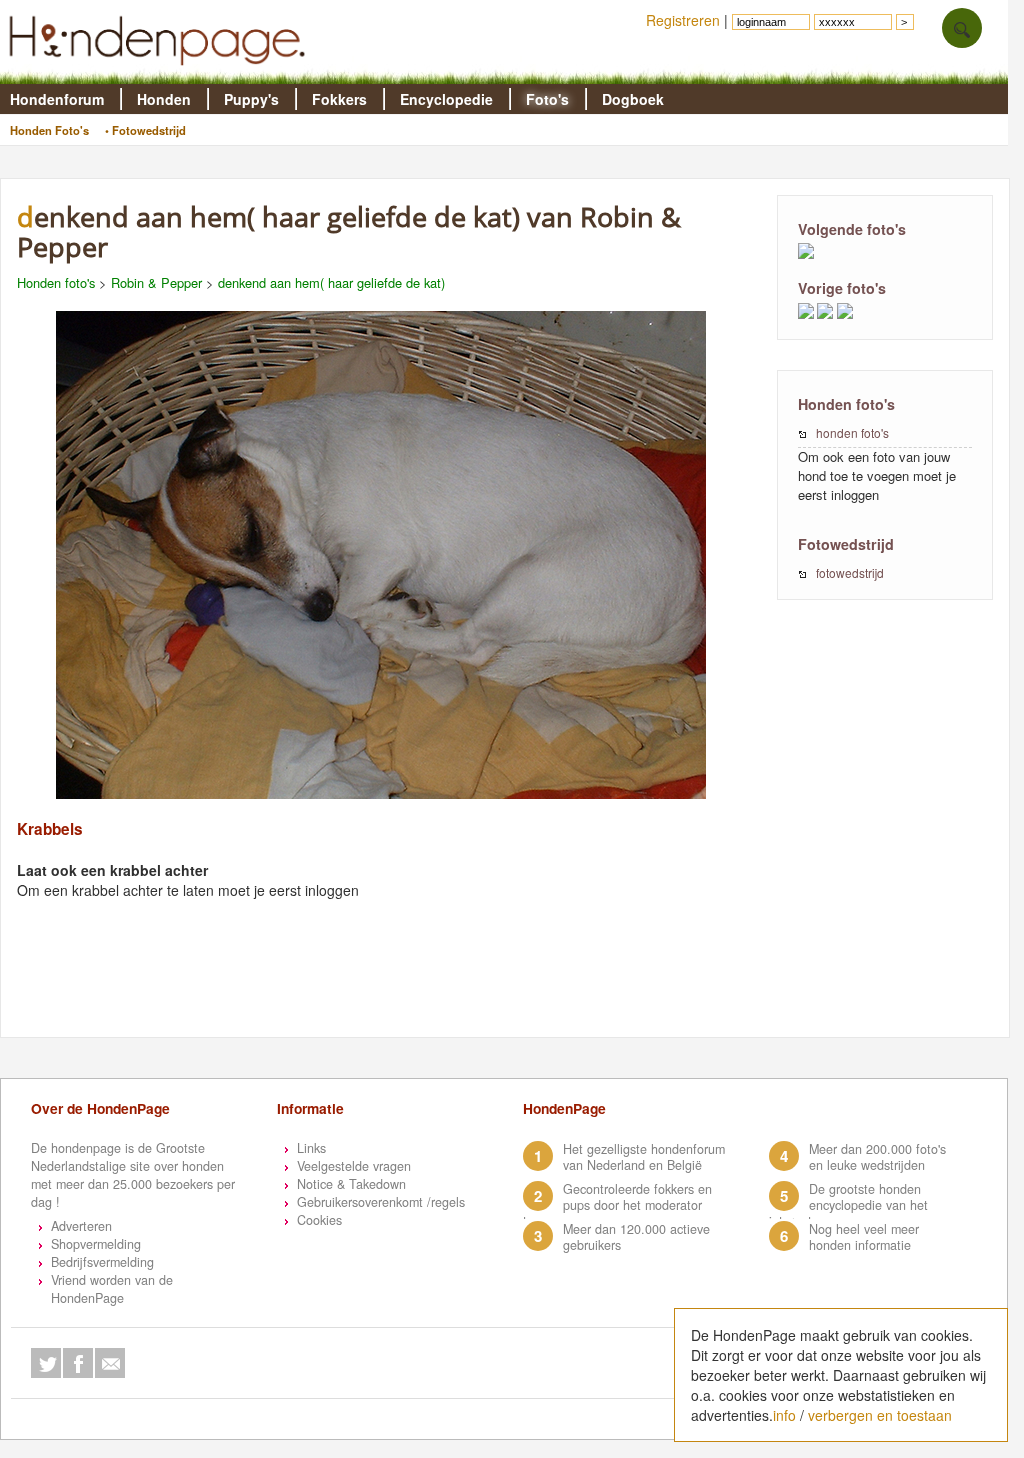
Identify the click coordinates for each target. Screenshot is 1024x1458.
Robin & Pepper (156, 282)
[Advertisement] (391, 988)
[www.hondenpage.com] (161, 74)
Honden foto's (56, 282)
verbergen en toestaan (880, 1415)
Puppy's (251, 99)
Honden (164, 99)
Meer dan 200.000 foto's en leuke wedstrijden (877, 1157)
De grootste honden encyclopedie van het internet (848, 1205)
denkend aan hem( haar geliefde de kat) (331, 282)
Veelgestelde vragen (354, 1166)
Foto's (547, 99)
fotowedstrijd (850, 572)
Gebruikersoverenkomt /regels (381, 1202)
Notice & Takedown (351, 1184)
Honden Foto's (49, 130)
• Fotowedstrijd (145, 130)
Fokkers (339, 99)
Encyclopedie (446, 99)
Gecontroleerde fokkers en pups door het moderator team (617, 1205)
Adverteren (81, 1226)
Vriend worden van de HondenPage (112, 1289)
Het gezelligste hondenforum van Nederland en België (644, 1157)
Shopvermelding (96, 1244)
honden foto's (852, 432)
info (784, 1415)
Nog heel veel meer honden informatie (864, 1237)
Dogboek (633, 99)
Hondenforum (57, 99)
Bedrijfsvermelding (102, 1262)
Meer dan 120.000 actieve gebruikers (636, 1237)
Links (311, 1148)
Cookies (319, 1220)
